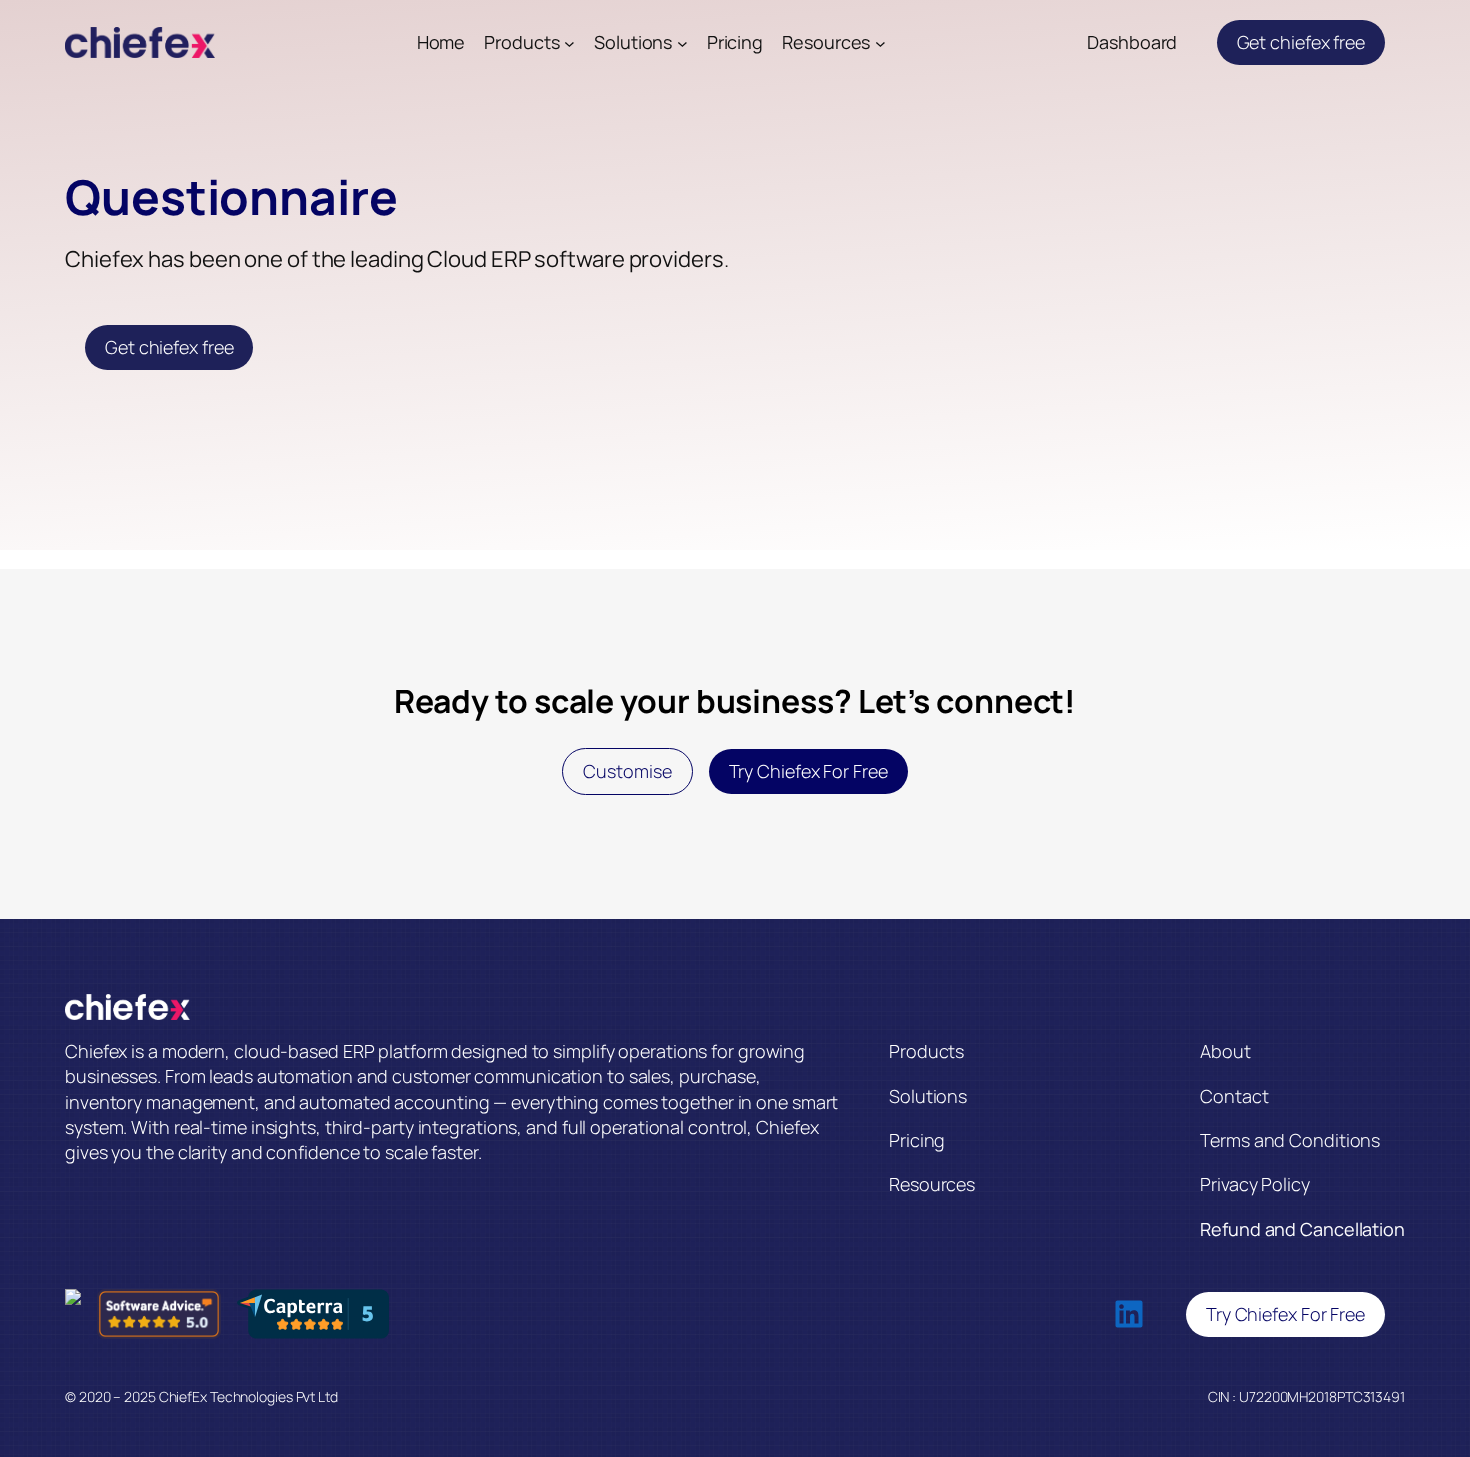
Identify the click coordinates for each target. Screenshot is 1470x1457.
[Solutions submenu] (682, 42)
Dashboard (1132, 42)
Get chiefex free (1301, 42)
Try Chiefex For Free (808, 771)
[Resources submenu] (880, 42)
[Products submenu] (569, 42)
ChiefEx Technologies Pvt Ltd (248, 1396)
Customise (627, 771)
